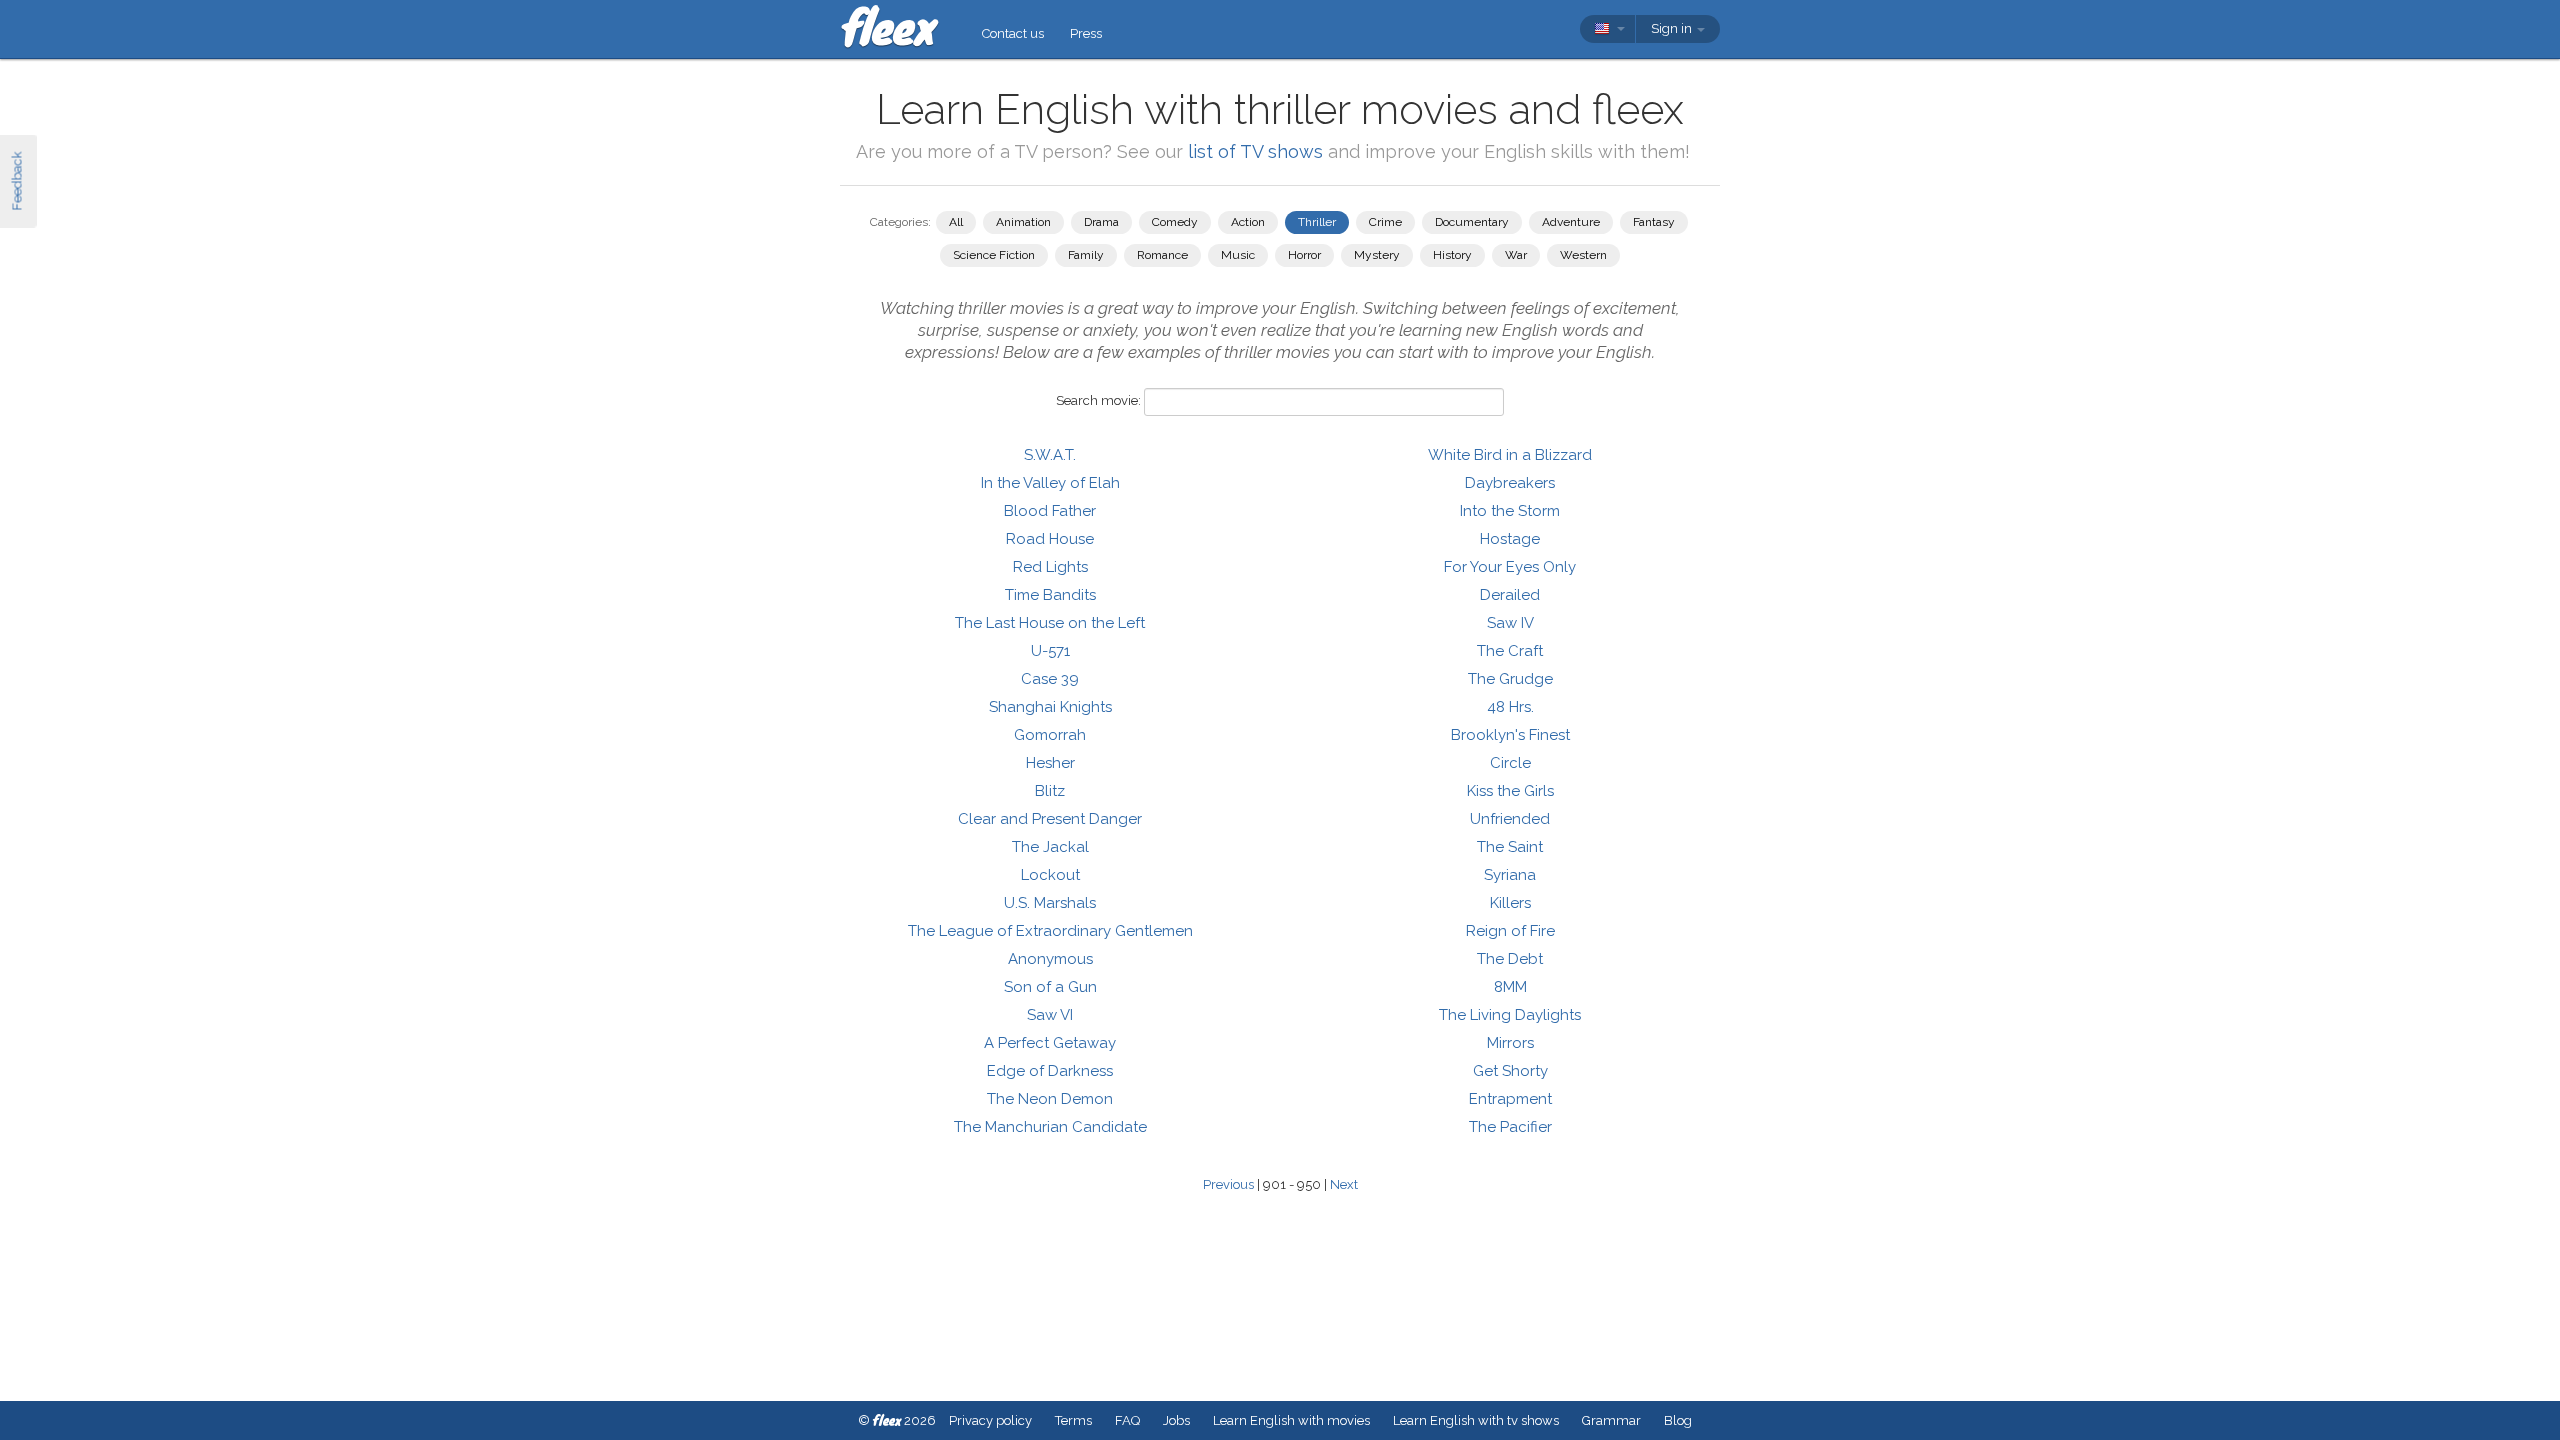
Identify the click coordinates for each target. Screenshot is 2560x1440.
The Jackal (1050, 847)
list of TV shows (1255, 151)
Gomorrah (1050, 735)
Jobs (1176, 1420)
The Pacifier (1510, 1127)
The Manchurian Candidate (1050, 1127)
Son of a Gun (1050, 987)
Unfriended (1510, 819)
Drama (1101, 222)
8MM (1510, 987)
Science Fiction (994, 255)
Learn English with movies (1291, 1420)
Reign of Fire (1510, 931)
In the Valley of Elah (1050, 483)
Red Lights (1050, 567)
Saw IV (1510, 623)
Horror (1304, 255)
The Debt (1510, 959)
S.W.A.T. (1050, 455)
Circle (1510, 763)
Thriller (1317, 222)
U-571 (1050, 651)
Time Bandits (1050, 595)
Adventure (1571, 222)
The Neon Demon (1050, 1099)
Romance (1162, 255)
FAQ (1127, 1420)
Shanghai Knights (1050, 707)
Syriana (1510, 875)
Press (1086, 33)
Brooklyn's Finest (1510, 735)
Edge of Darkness (1050, 1071)
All (956, 222)
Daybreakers (1510, 483)
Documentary (1472, 222)
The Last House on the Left (1050, 623)
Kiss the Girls (1510, 791)
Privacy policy (990, 1420)
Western (1583, 255)
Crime (1385, 222)
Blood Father (1050, 511)
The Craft (1510, 651)
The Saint (1510, 847)
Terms (1073, 1420)
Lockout (1050, 875)
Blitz (1050, 791)
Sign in (1673, 28)
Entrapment (1510, 1099)
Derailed (1510, 595)
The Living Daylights (1510, 1015)
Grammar (1611, 1420)
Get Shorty (1510, 1071)
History (1452, 255)
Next (1344, 1184)
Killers (1510, 903)
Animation (1023, 222)
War (1516, 255)
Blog (1678, 1420)
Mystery (1377, 255)
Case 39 (1050, 679)
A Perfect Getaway (1050, 1043)
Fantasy (1654, 222)
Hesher (1050, 763)
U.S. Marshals (1050, 903)
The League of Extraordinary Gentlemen (1050, 931)
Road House (1050, 539)
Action (1248, 222)
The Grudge (1510, 679)
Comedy (1175, 222)
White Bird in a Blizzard (1510, 455)
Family (1086, 255)
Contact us (1013, 33)
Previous (1228, 1184)
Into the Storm (1510, 511)
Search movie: (1098, 400)
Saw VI (1050, 1015)
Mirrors (1510, 1043)
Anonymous (1050, 959)
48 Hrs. (1510, 707)
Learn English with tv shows (1476, 1420)
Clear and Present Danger (1050, 819)
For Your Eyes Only (1510, 567)
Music (1238, 255)
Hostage (1510, 539)
